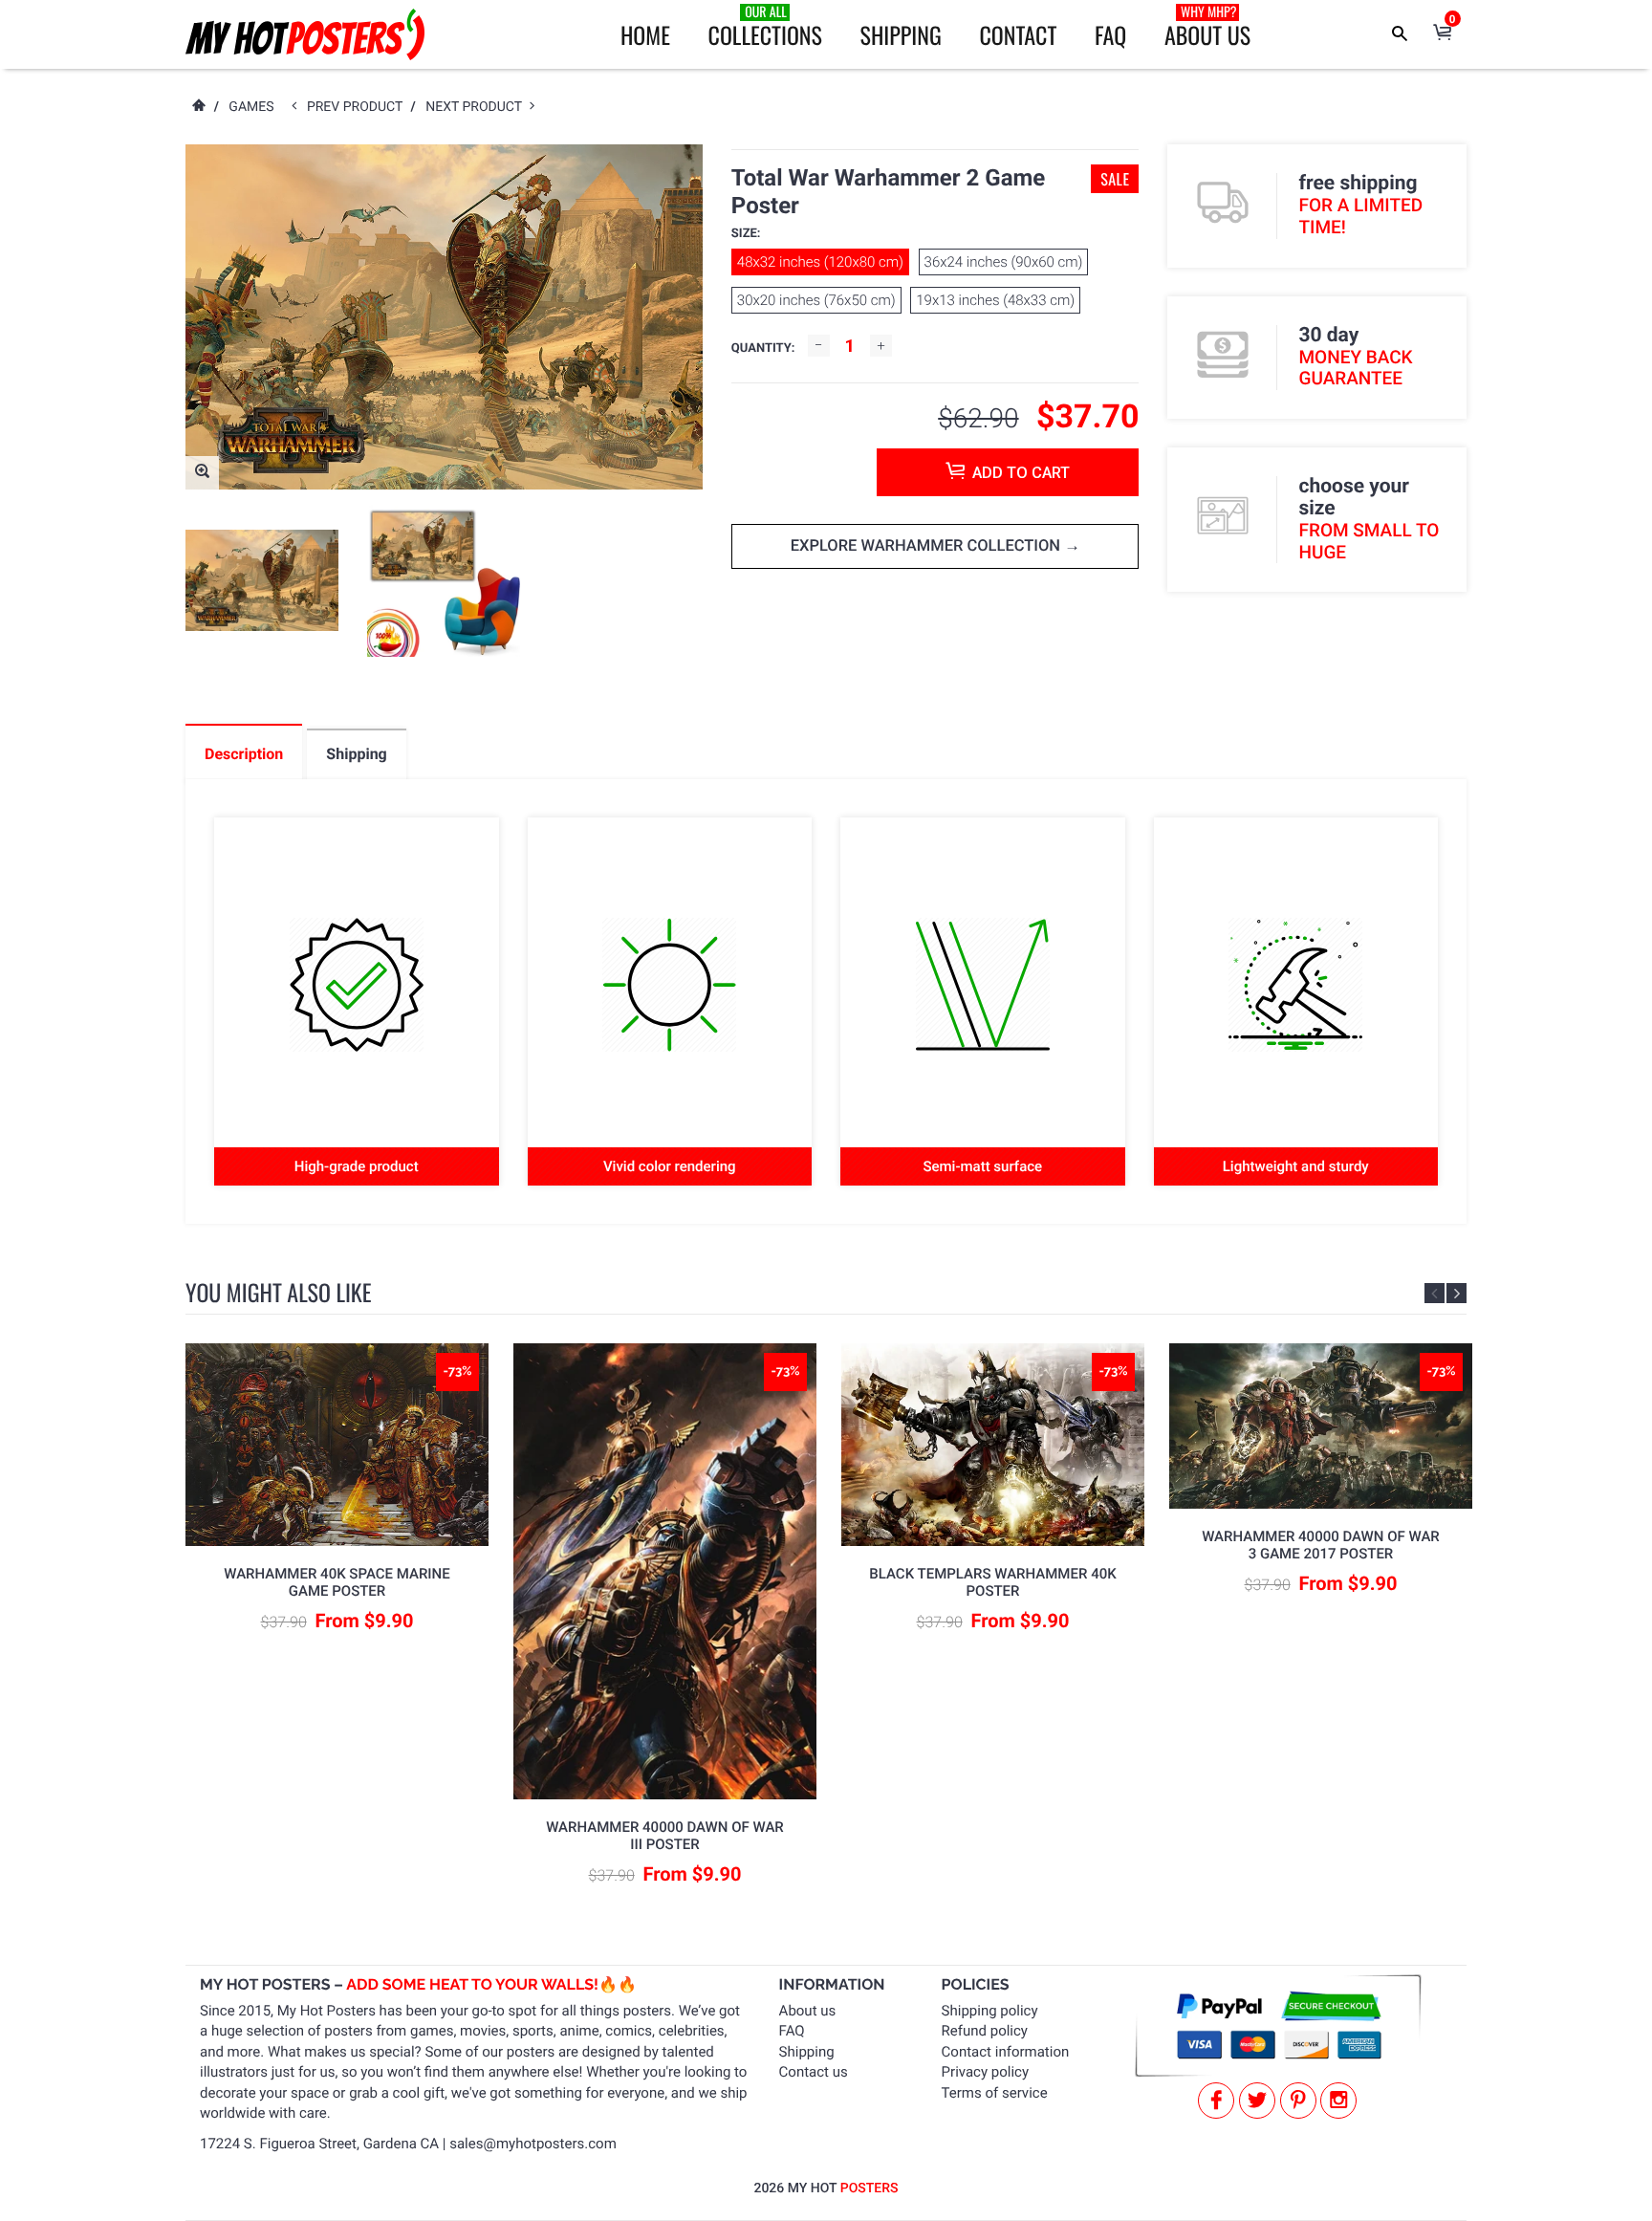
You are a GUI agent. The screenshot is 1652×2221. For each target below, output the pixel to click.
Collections (765, 27)
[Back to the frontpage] (198, 107)
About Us (1207, 27)
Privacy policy (985, 2072)
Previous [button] (1435, 1293)
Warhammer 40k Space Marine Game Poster (337, 1582)
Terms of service (995, 2093)
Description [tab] (244, 754)
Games (251, 107)
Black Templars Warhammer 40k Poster (992, 1582)
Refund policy (985, 2031)
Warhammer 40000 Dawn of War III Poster (665, 1836)
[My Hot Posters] (305, 34)
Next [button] (1456, 1293)
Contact (1018, 34)
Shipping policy (990, 2011)
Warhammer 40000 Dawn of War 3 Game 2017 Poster (1321, 1545)
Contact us (814, 2072)
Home (645, 34)
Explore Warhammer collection (928, 546)
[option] (262, 581)
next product (478, 107)
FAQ (1110, 34)
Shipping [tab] (356, 754)
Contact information (1006, 2052)
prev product (359, 107)
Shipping (901, 34)
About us (808, 2011)
